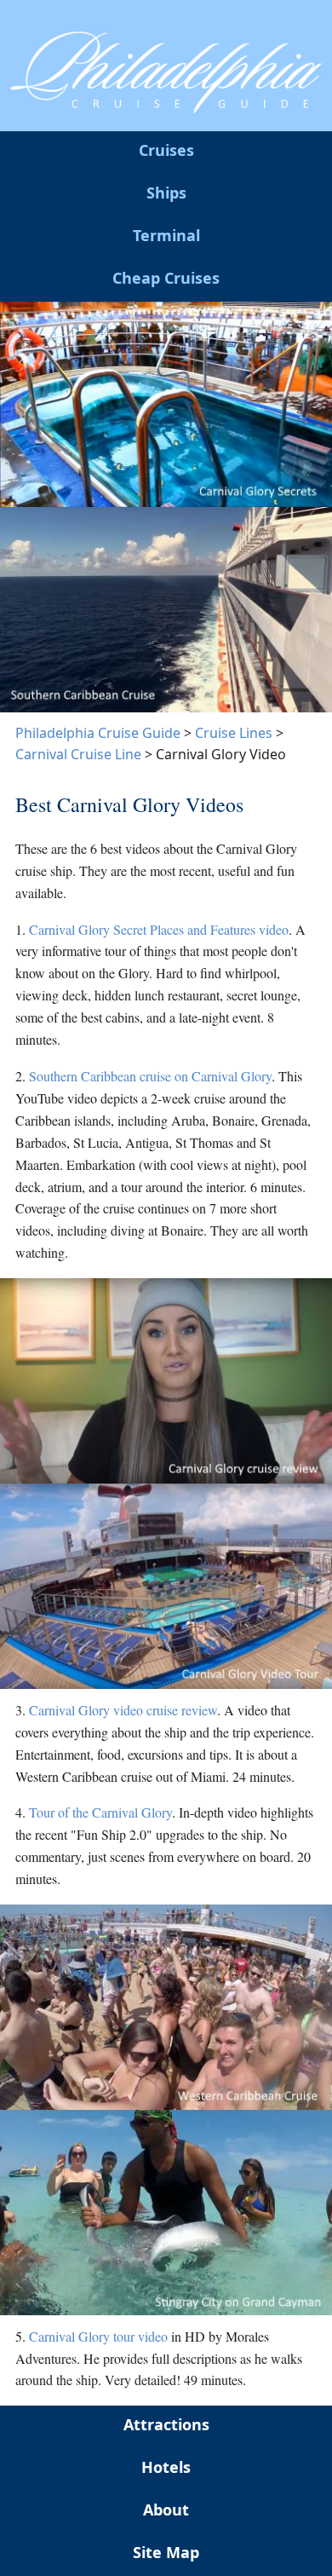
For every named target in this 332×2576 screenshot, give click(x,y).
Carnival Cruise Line (78, 754)
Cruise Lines (234, 733)
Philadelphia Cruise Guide (98, 733)
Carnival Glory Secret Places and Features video (159, 929)
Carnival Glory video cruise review (123, 1710)
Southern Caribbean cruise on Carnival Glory (150, 1076)
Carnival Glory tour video (98, 2336)
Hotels (166, 2467)
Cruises (166, 150)
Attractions (166, 2424)
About (166, 2510)
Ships (166, 193)
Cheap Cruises (166, 278)
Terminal (166, 235)
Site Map (166, 2552)
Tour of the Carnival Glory (100, 1812)
